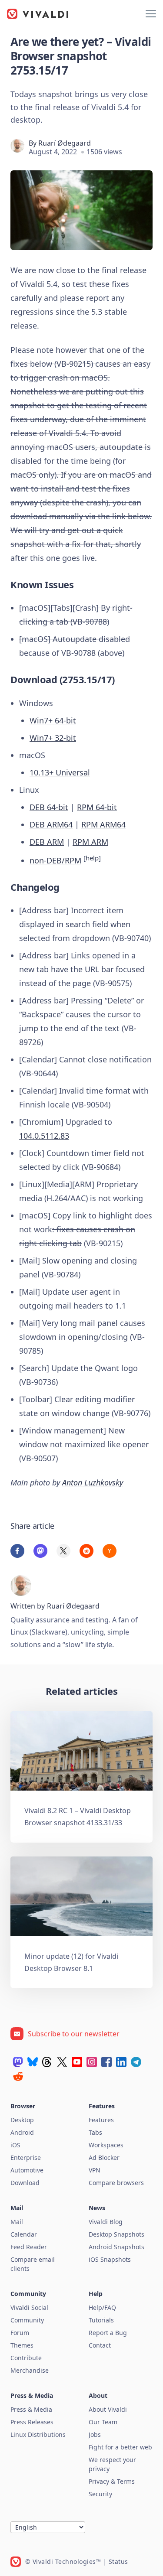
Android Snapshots (116, 2247)
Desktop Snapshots (116, 2234)
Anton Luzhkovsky (93, 1482)
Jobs (95, 2434)
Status (118, 2561)
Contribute (26, 2358)
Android (22, 2132)
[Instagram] (92, 2062)
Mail (17, 2222)
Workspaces (106, 2145)
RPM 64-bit (97, 807)
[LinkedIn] (121, 2062)
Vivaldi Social (29, 2307)
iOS (15, 2145)
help (92, 858)
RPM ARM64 (103, 824)
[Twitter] (62, 2062)
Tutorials (101, 2320)
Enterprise (26, 2158)
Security (100, 2494)
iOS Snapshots (110, 2259)
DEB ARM (47, 842)
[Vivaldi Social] (18, 2062)
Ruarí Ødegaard (65, 143)
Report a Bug (108, 2333)
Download (25, 2183)
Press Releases (32, 2422)
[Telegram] (136, 2062)
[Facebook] (106, 2062)
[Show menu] (151, 14)
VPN (95, 2170)
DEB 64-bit (49, 807)
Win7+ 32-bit (53, 738)
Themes (22, 2345)
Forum (20, 2333)
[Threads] (47, 2062)
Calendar (24, 2234)
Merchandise (30, 2370)
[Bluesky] (33, 2062)
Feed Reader (29, 2247)
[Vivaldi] (38, 14)
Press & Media (31, 2409)
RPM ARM (90, 842)
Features (101, 2120)
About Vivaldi (108, 2409)
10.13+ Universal (60, 772)
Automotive (27, 2170)
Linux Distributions (38, 2434)
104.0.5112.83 (44, 1136)
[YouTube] (77, 2062)
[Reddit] (18, 2076)
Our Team (103, 2422)
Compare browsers (116, 2183)
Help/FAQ (102, 2307)
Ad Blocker (104, 2158)
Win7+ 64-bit (53, 720)
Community (27, 2320)
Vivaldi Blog (106, 2222)
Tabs (95, 2132)
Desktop (22, 2120)
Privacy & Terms (112, 2481)
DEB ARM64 (51, 824)
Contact (100, 2345)
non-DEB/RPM (55, 860)
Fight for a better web (120, 2447)
